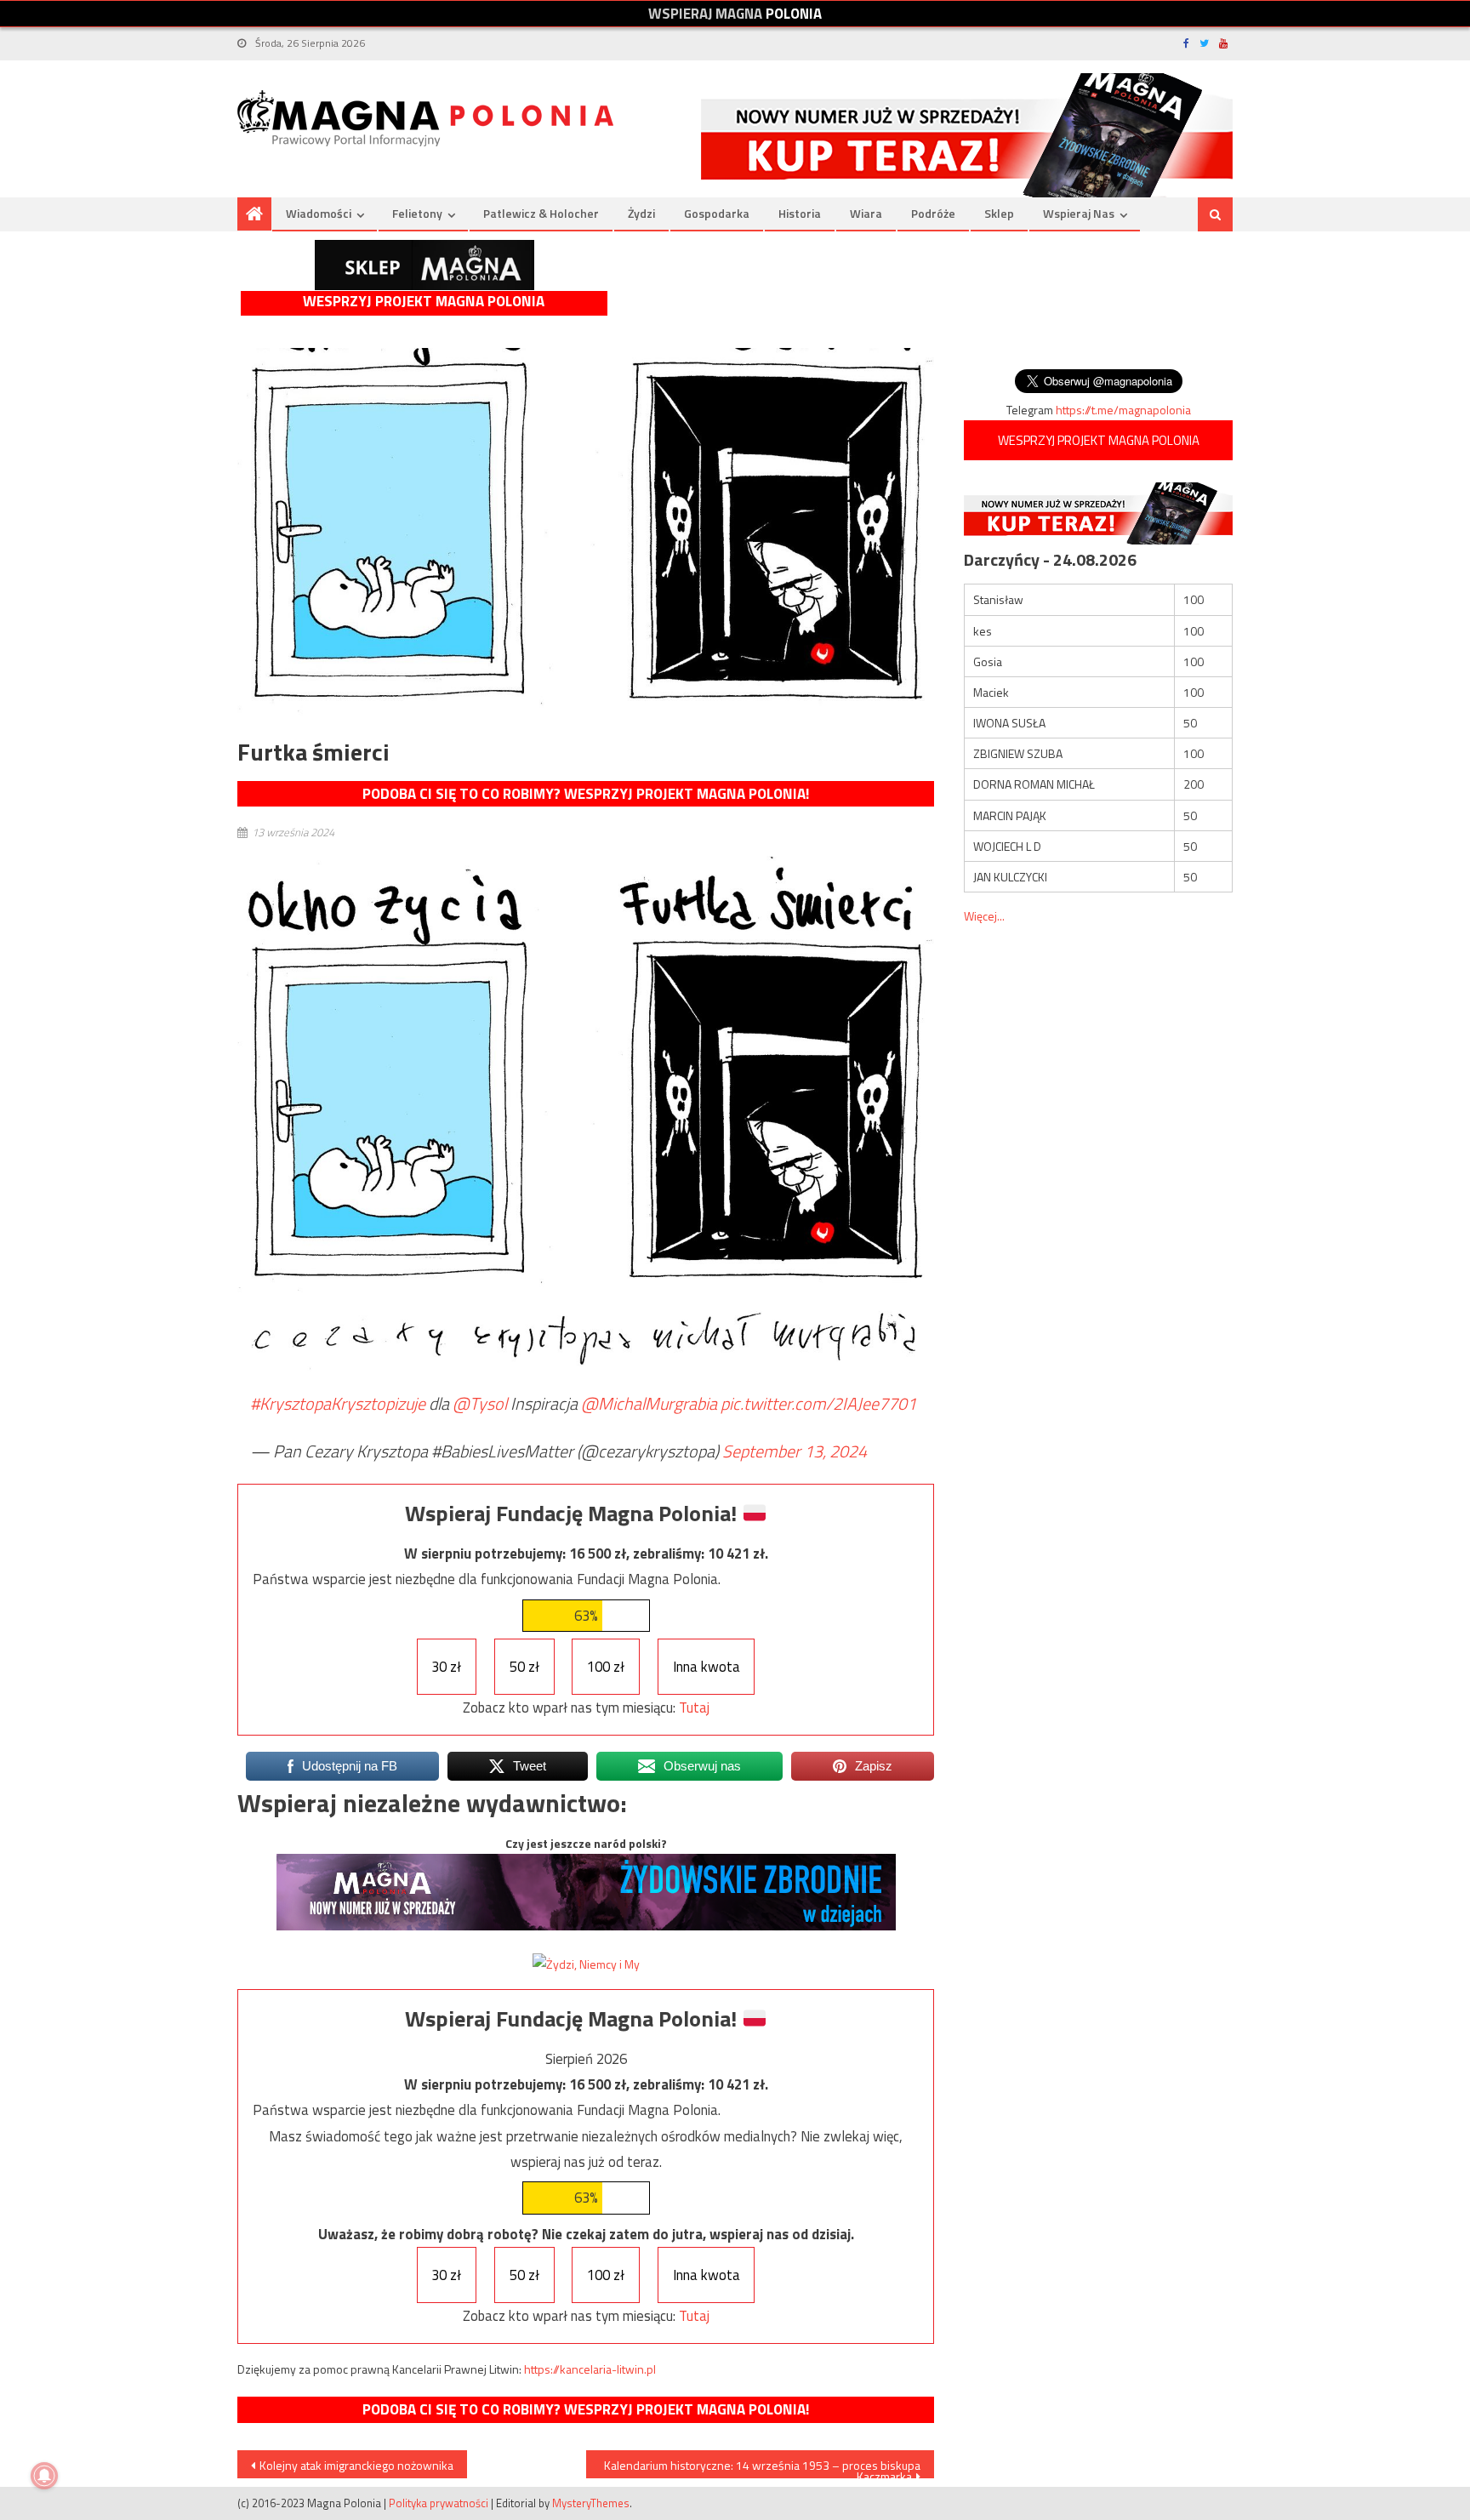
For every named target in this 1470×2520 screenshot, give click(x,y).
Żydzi (641, 213)
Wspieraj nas (1079, 213)
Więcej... (984, 916)
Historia (800, 213)
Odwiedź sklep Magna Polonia (424, 265)
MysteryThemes (591, 2503)
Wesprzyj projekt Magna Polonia (424, 302)
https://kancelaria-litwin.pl (590, 2369)
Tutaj (694, 1708)
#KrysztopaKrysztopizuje (338, 1403)
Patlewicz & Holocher (541, 213)
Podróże (933, 213)
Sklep (999, 213)
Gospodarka (717, 213)
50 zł (524, 1667)
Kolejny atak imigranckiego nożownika (356, 2465)
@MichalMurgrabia (649, 1403)
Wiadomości (319, 213)
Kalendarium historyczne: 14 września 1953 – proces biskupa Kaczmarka (762, 2467)
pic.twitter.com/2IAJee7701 (818, 1403)
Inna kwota (707, 1667)
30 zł (446, 1667)
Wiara (866, 213)
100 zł (606, 1667)
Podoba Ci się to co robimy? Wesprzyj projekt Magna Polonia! (586, 794)
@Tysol (480, 1403)
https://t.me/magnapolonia (1123, 410)
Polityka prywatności (439, 2503)
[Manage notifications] (44, 2476)
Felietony (417, 213)
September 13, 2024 (795, 1451)
